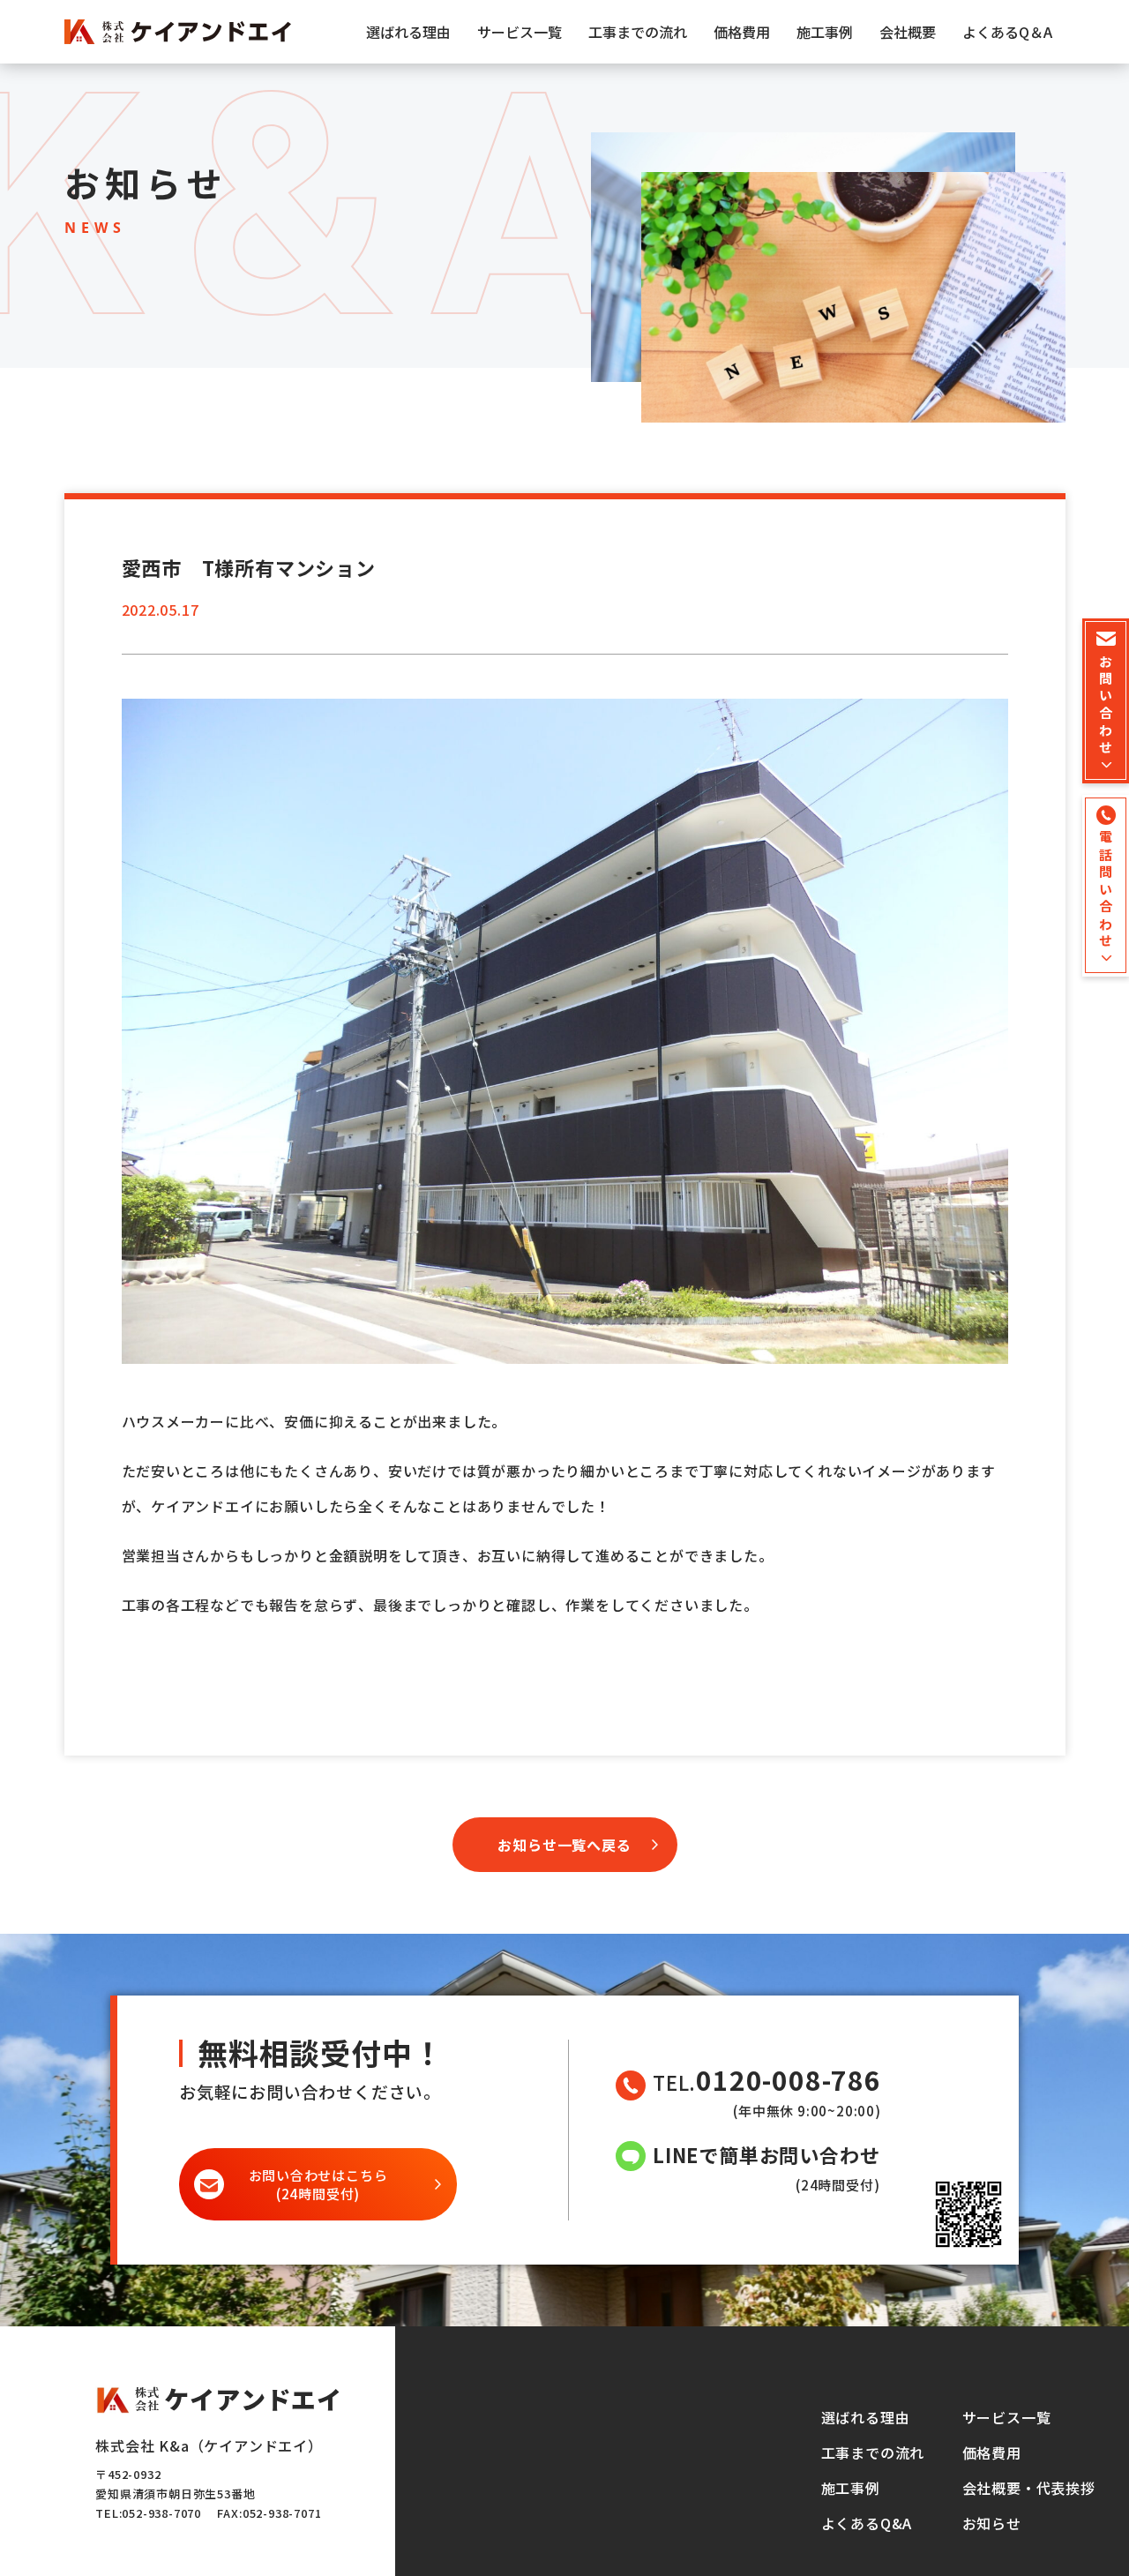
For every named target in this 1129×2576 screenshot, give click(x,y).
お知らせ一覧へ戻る (564, 1845)
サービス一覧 (520, 32)
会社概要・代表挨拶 (1029, 2488)
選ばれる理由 (408, 32)
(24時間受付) (318, 2184)
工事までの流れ (638, 32)
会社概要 (908, 32)
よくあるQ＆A (1007, 32)
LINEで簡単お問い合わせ (766, 2154)
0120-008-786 (789, 2080)
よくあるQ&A (867, 2523)
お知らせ (992, 2523)
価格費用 (742, 32)
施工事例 (825, 32)
